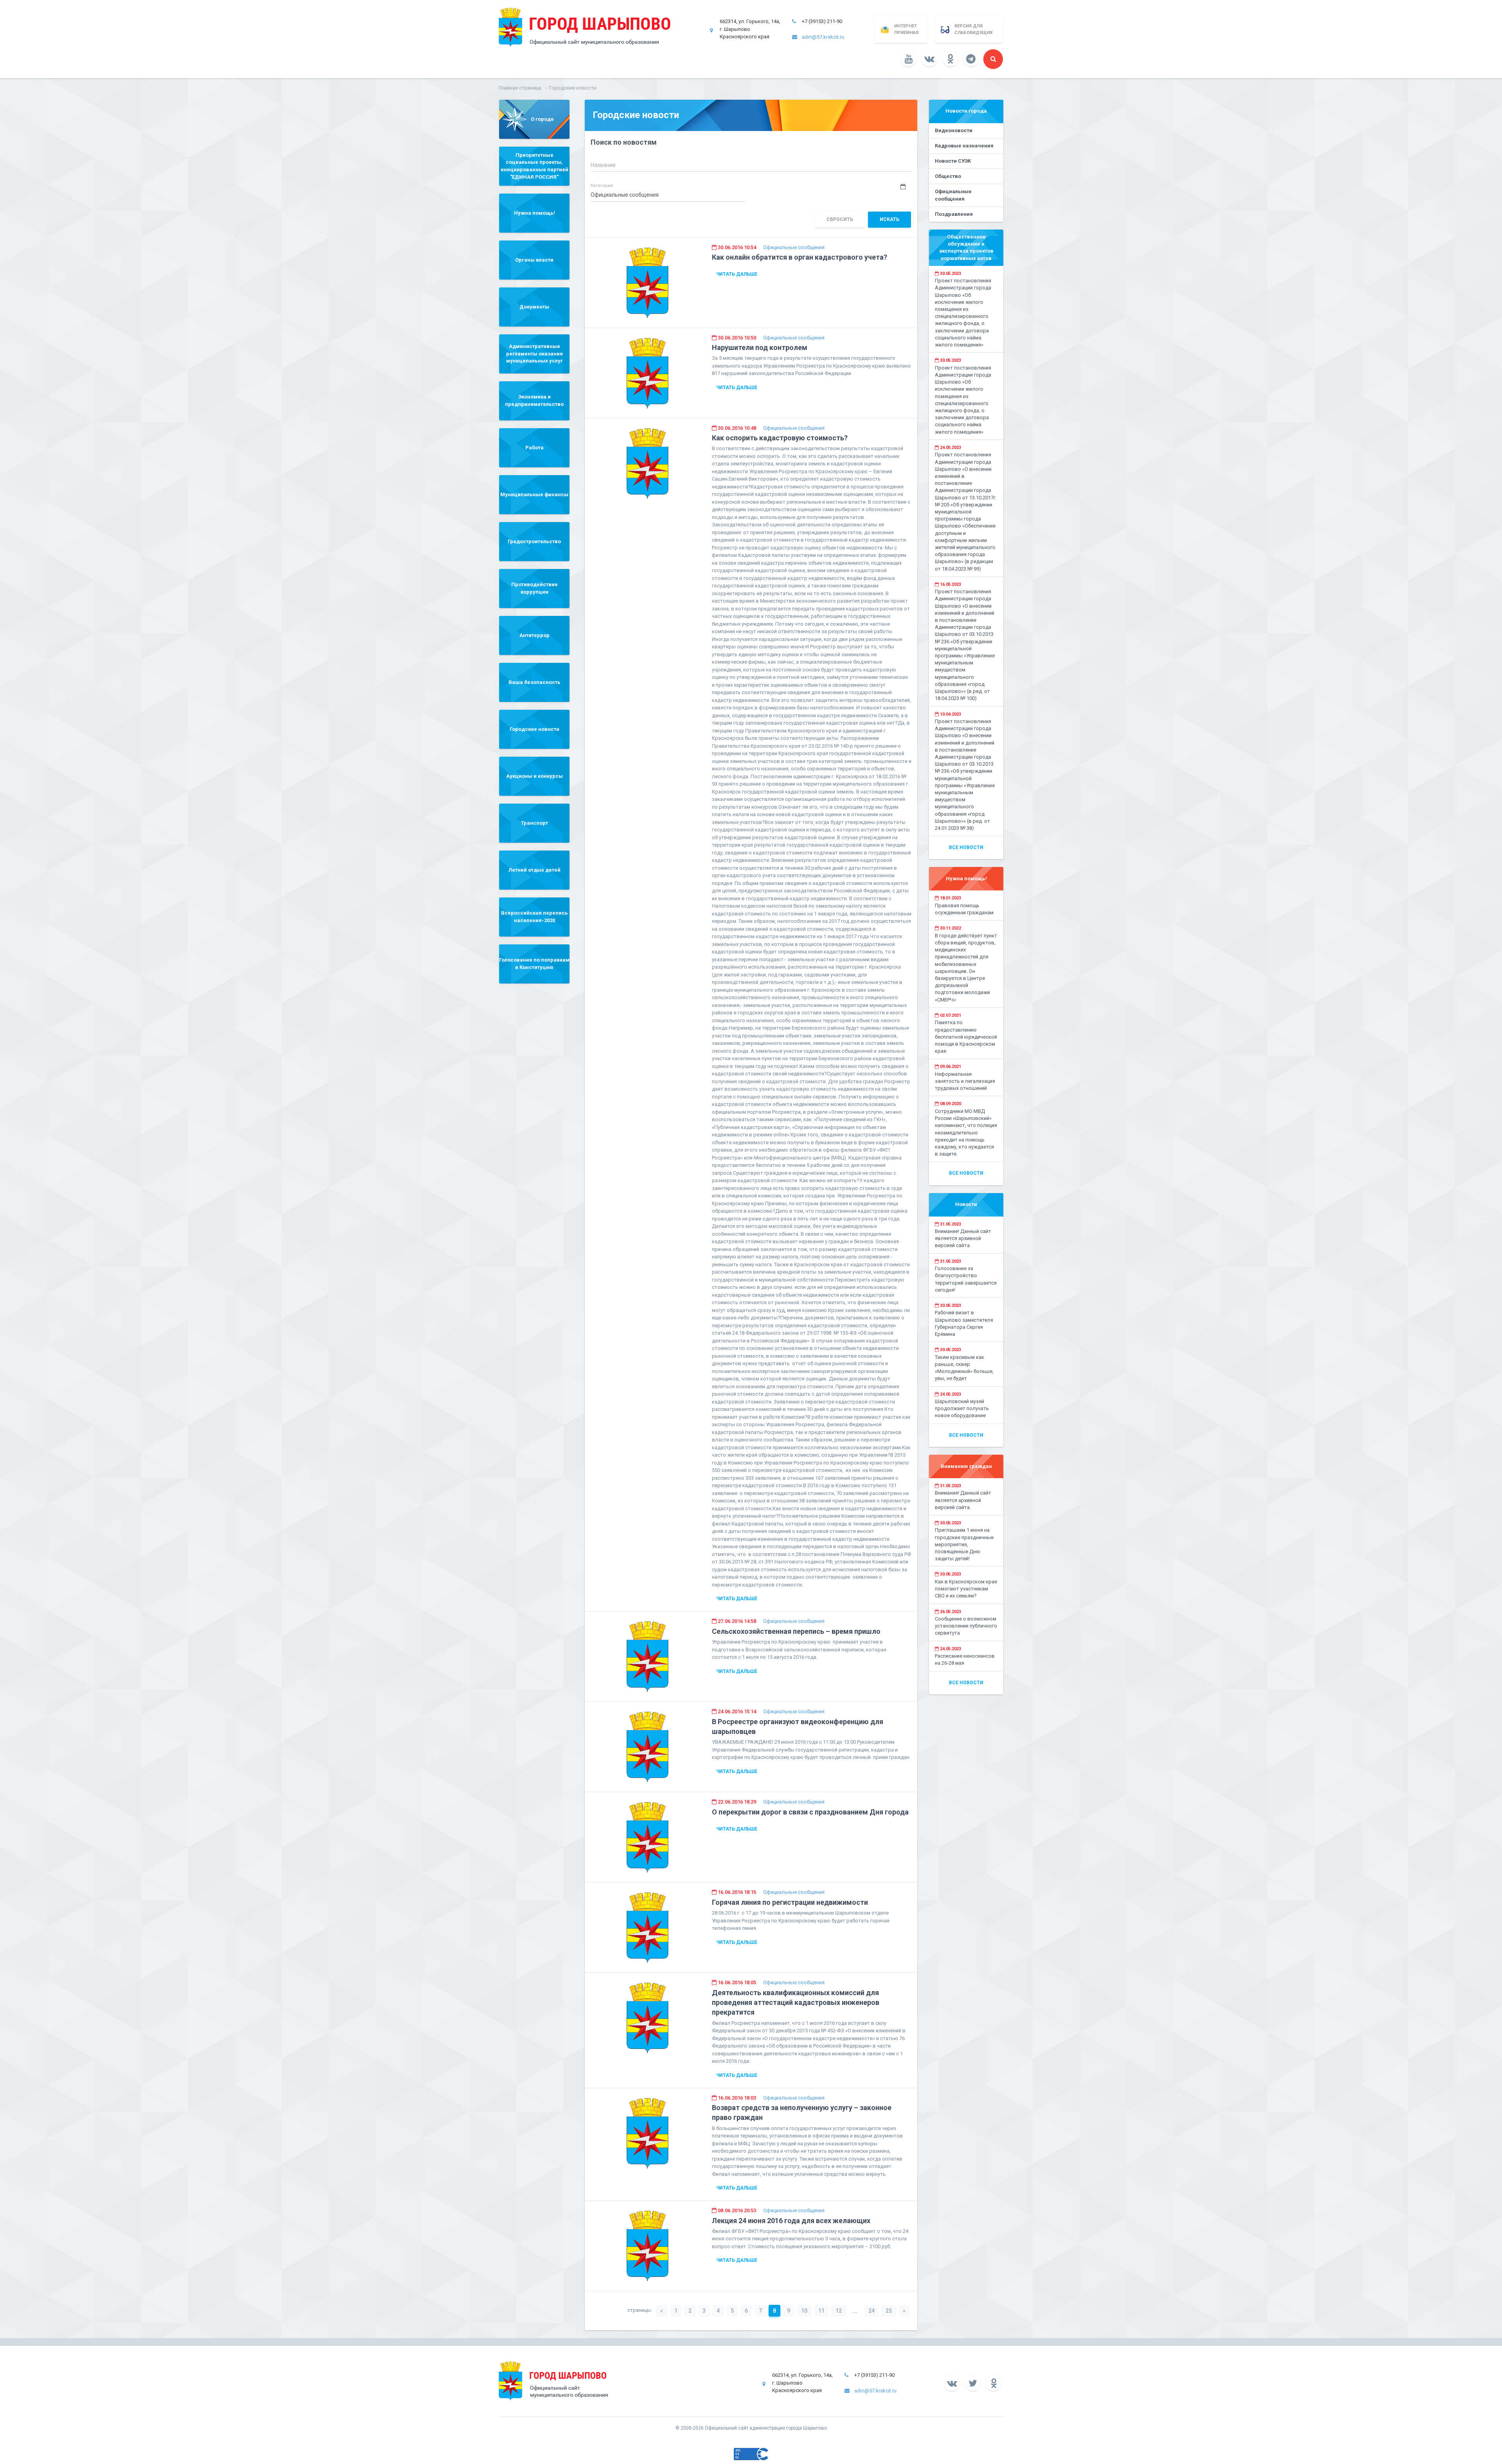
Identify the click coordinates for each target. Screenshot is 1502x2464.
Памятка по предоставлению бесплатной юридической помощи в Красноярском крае (966, 1037)
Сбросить (840, 219)
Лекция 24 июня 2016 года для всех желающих (791, 2221)
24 (871, 2311)
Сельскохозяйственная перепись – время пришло (796, 1631)
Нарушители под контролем (760, 347)
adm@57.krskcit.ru (823, 37)
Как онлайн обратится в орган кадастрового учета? (800, 257)
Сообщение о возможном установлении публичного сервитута (966, 1626)
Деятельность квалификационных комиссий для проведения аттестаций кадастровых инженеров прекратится (796, 2002)
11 (821, 2311)
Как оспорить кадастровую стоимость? (780, 438)
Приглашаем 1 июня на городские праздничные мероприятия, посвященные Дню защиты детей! (964, 1544)
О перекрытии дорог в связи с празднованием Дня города (810, 1812)
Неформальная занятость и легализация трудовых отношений (965, 1081)
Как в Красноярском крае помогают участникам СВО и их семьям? (966, 1589)
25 (889, 2311)
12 (839, 2311)
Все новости (966, 847)
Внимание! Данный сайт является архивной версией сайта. (963, 1238)
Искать (889, 219)
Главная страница (520, 88)
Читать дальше (737, 274)
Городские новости (573, 88)
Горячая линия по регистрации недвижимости (790, 1902)
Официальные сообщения (794, 247)
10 (804, 2311)
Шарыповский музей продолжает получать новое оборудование (962, 1408)
